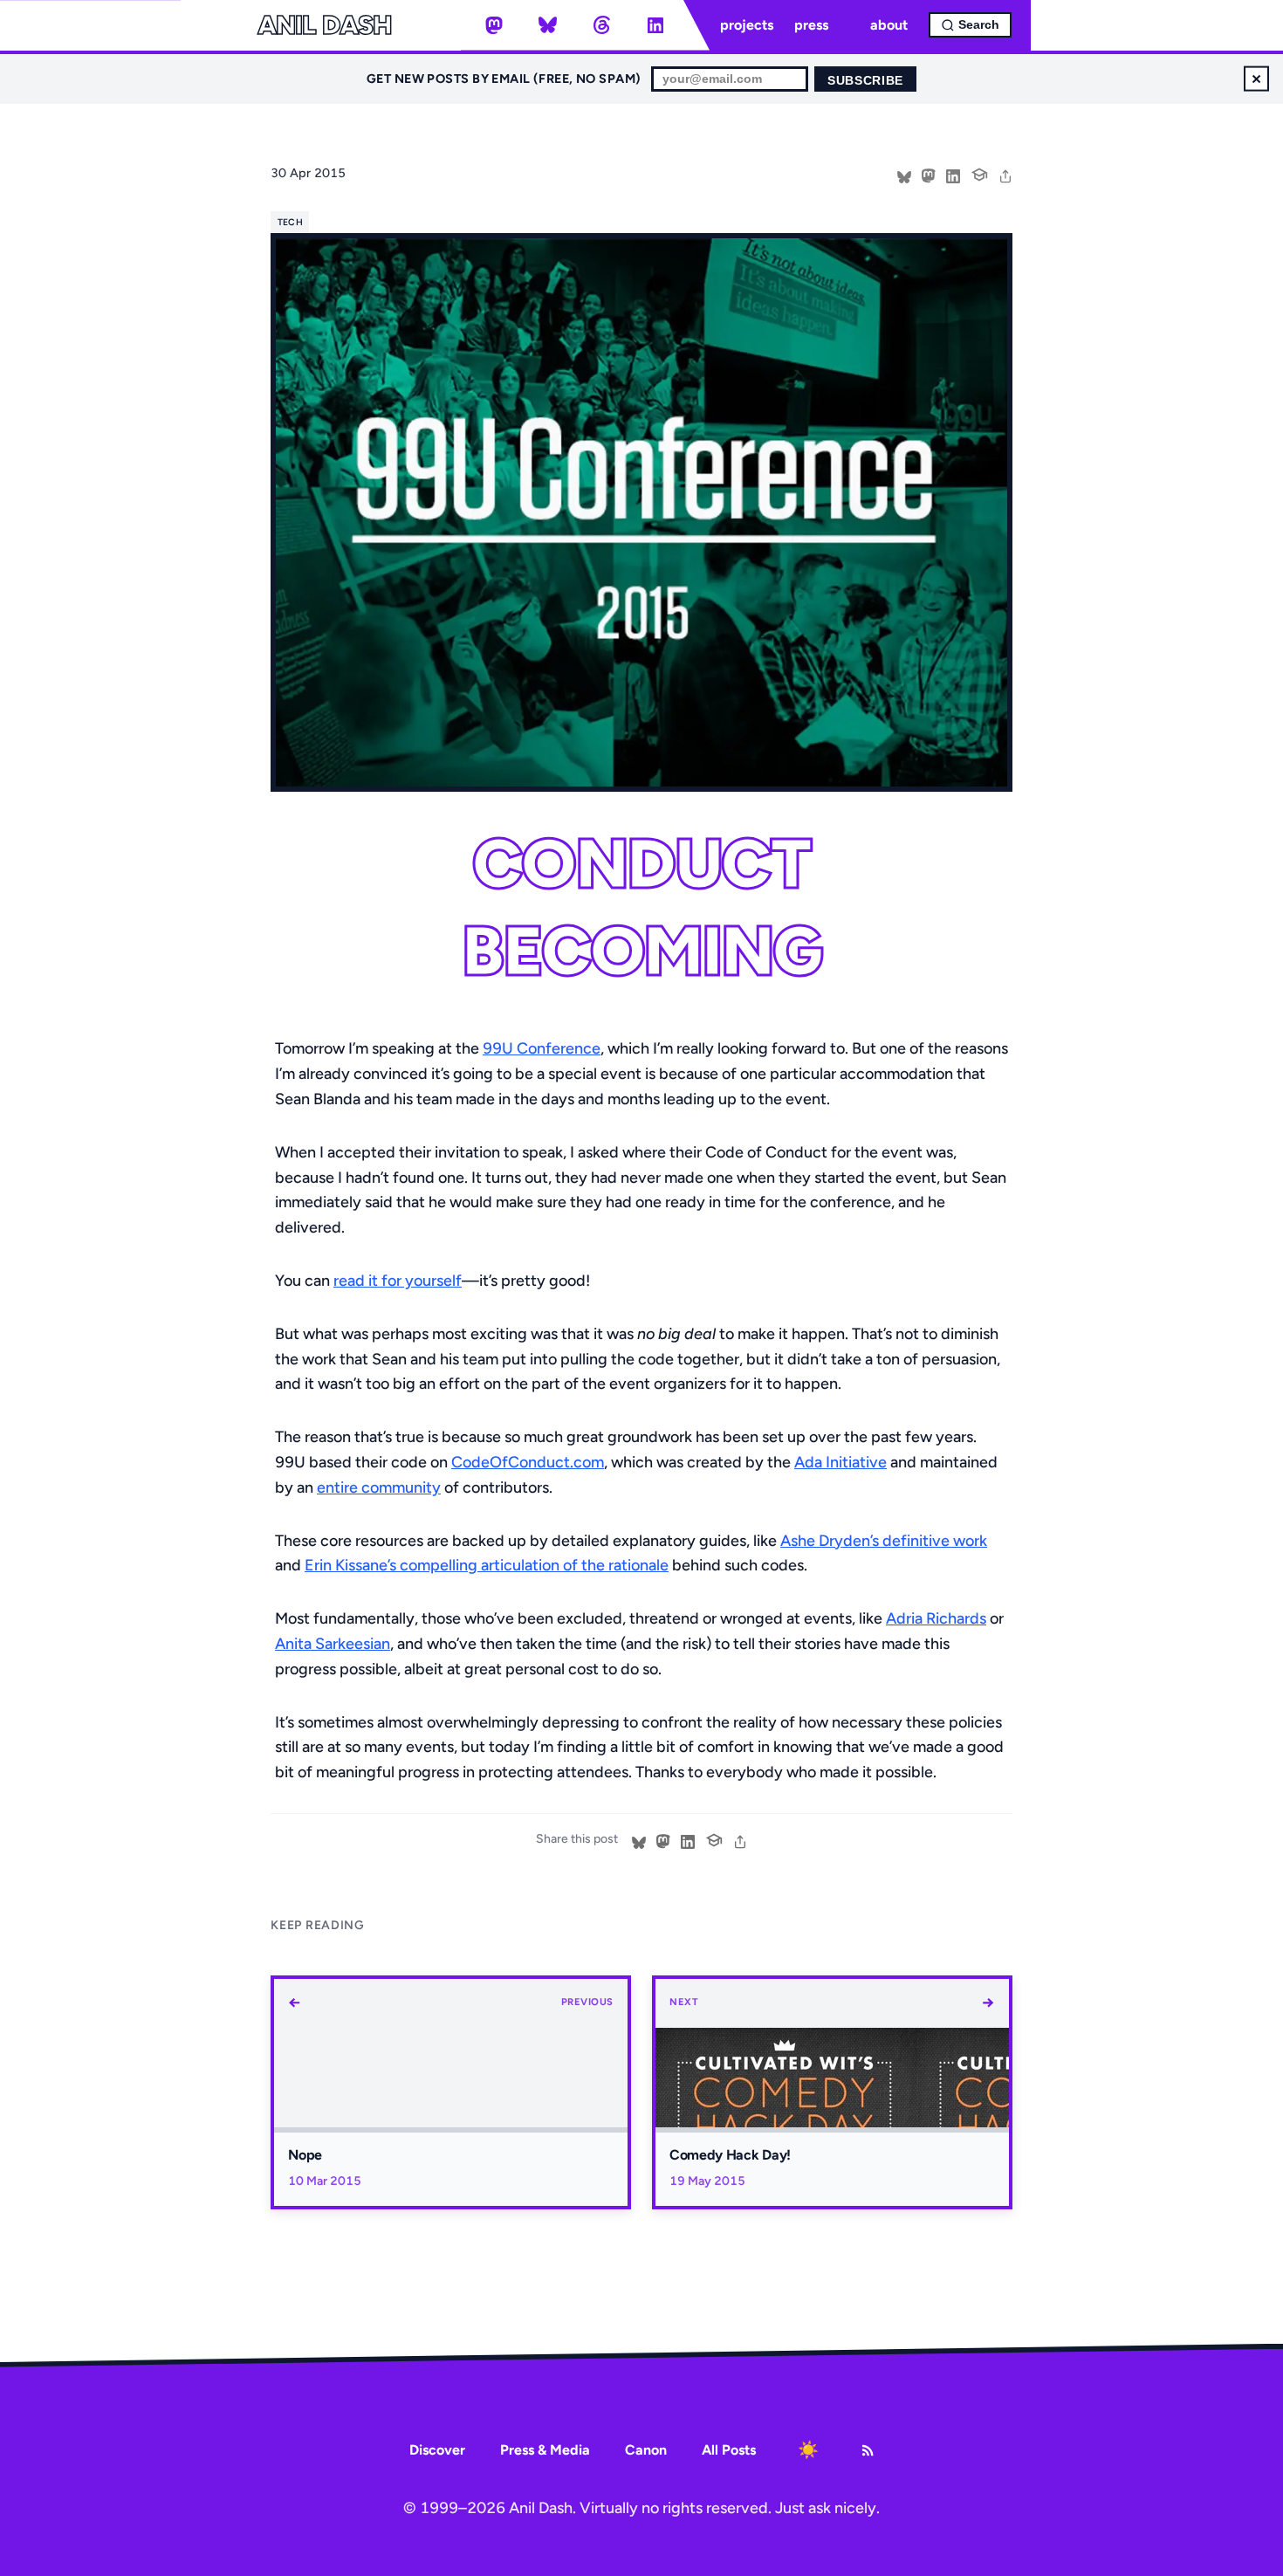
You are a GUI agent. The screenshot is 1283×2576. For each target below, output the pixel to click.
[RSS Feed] (868, 2450)
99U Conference (542, 1048)
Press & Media (545, 2450)
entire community (379, 1487)
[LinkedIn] (655, 25)
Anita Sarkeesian (333, 1644)
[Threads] (601, 25)
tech (290, 222)
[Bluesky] (548, 25)
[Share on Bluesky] (904, 175)
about (889, 25)
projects (747, 25)
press (811, 25)
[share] (1005, 175)
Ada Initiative (840, 1462)
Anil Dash (324, 25)
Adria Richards (936, 1618)
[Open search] (970, 25)
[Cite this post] (979, 173)
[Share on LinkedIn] (953, 175)
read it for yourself (398, 1281)
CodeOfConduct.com (528, 1462)
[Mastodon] (494, 25)
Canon (646, 2450)
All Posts (729, 2450)
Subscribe (865, 81)
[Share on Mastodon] (929, 175)
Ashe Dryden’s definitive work (884, 1541)
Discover (437, 2450)
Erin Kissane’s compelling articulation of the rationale (487, 1565)
